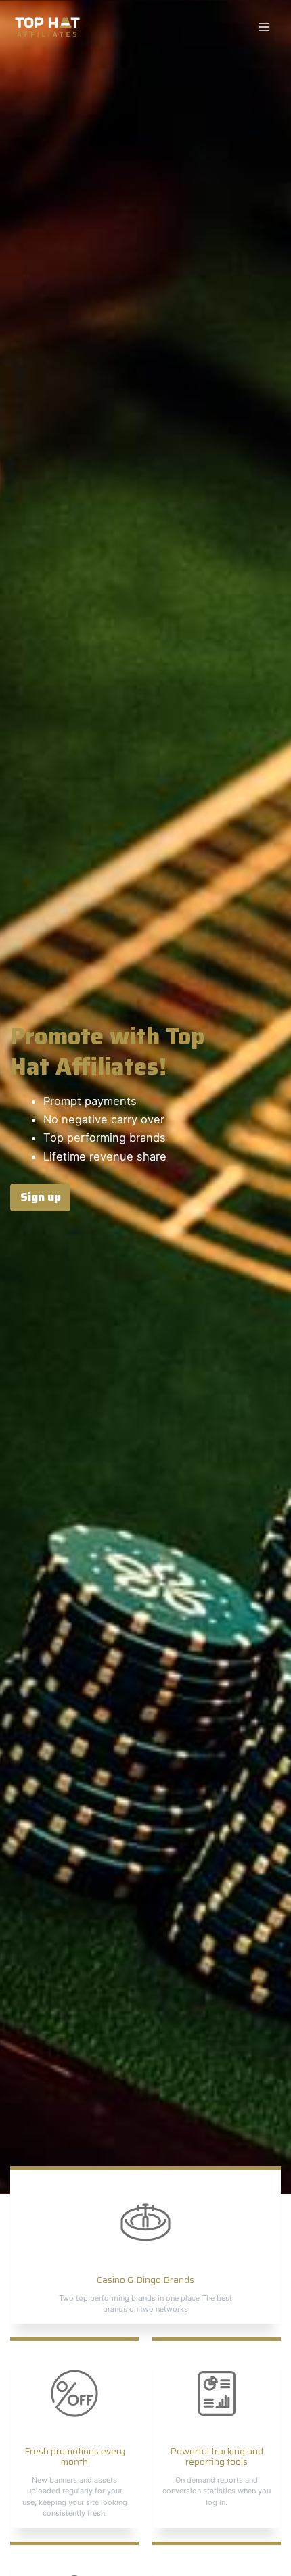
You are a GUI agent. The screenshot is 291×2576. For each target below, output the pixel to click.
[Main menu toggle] (264, 27)
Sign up (41, 1197)
